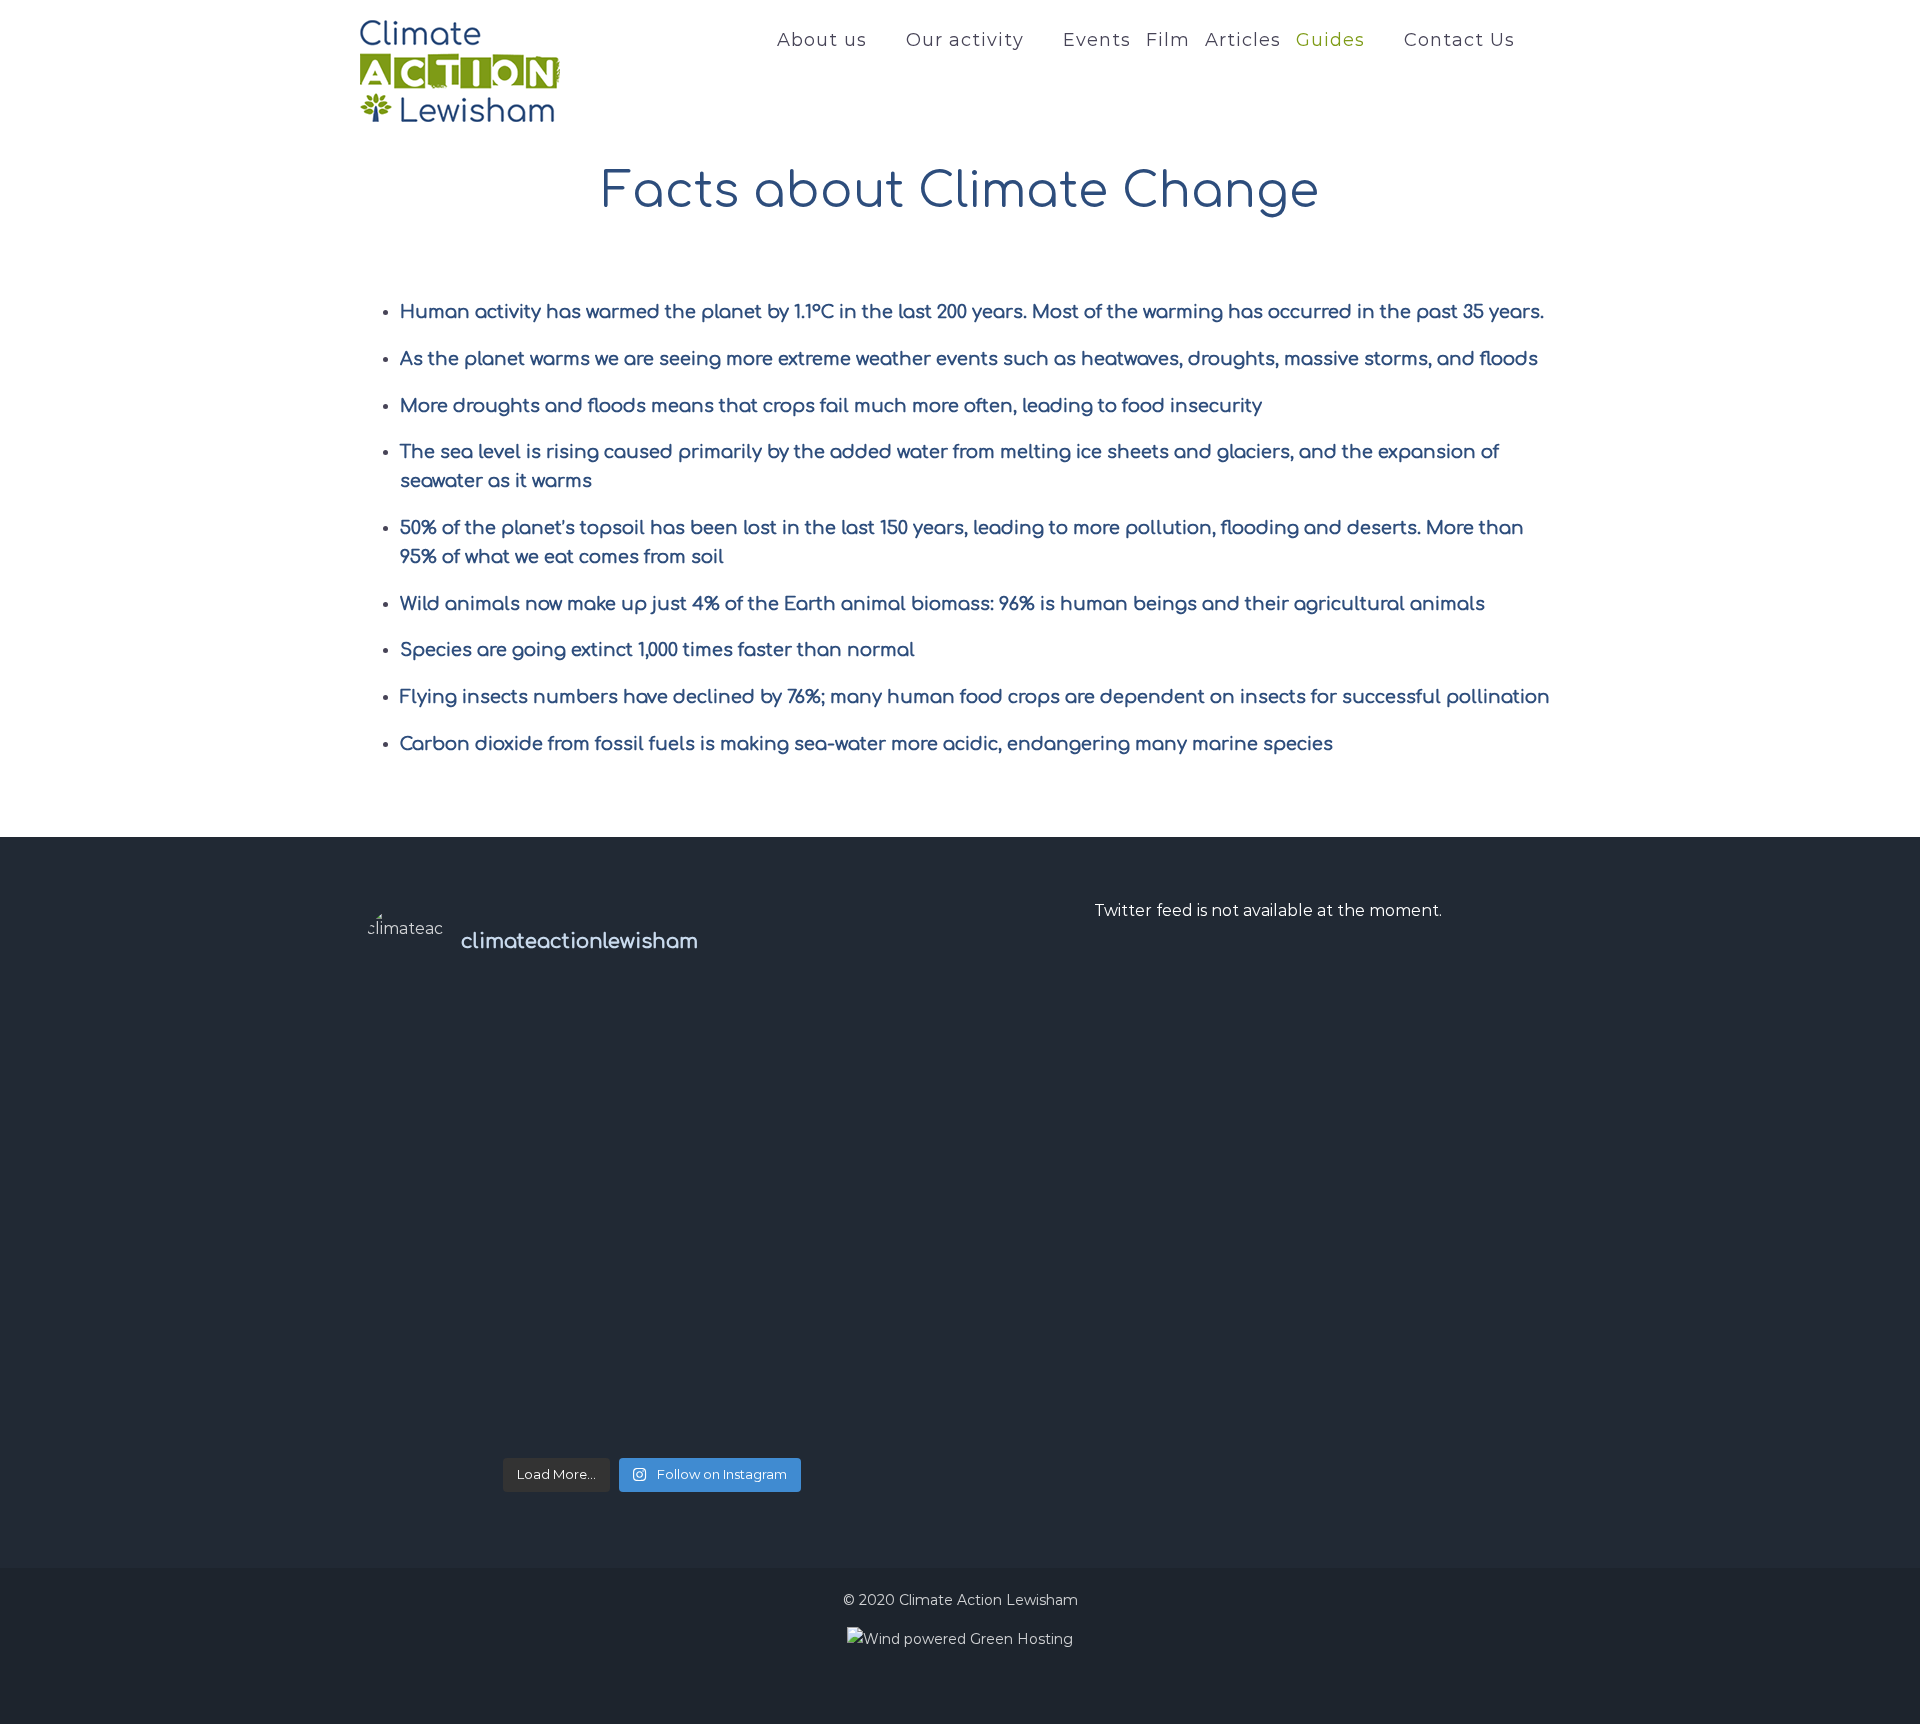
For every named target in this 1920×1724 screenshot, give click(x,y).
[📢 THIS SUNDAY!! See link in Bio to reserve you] (652, 1055)
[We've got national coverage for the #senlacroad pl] (461, 1279)
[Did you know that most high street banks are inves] (461, 1055)
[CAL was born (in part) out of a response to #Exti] (461, 1167)
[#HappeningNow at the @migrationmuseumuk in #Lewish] (652, 1167)
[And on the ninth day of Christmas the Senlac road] (652, 1279)
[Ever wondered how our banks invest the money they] (842, 1055)
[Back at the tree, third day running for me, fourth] (842, 1167)
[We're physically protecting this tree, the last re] (842, 1279)
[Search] (1537, 40)
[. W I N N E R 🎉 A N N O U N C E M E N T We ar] (461, 1391)
